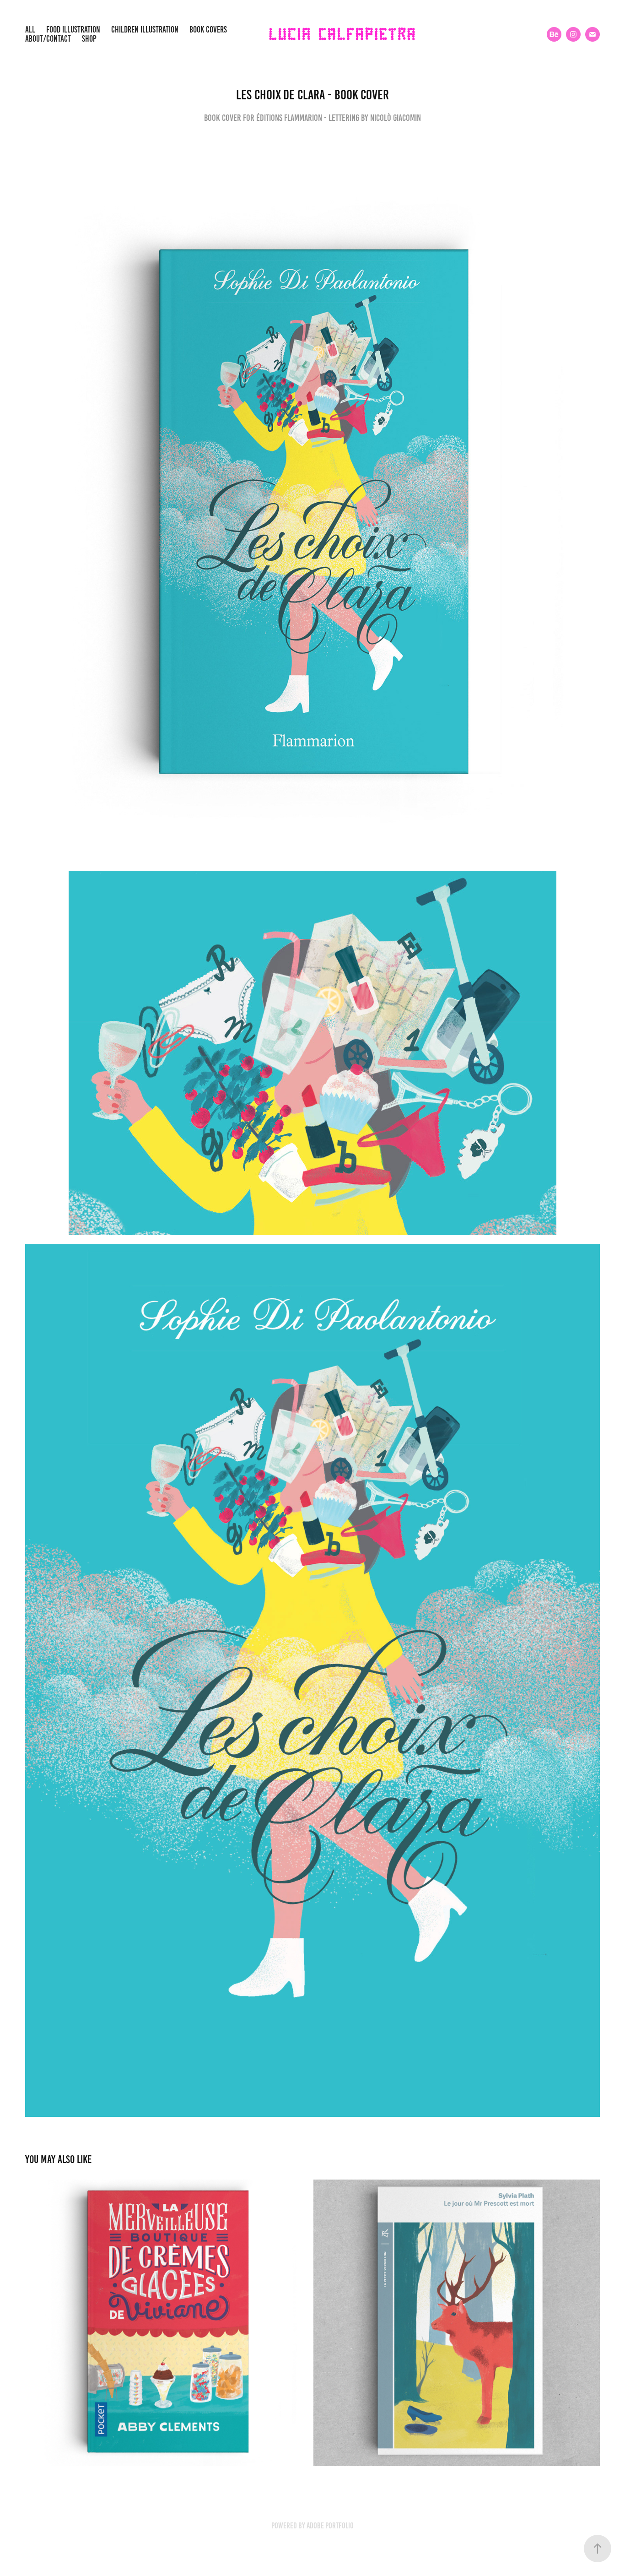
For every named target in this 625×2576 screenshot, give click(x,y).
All (30, 30)
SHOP (89, 39)
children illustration (145, 30)
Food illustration (73, 30)
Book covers (208, 30)
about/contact (48, 39)
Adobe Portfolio (330, 2526)
